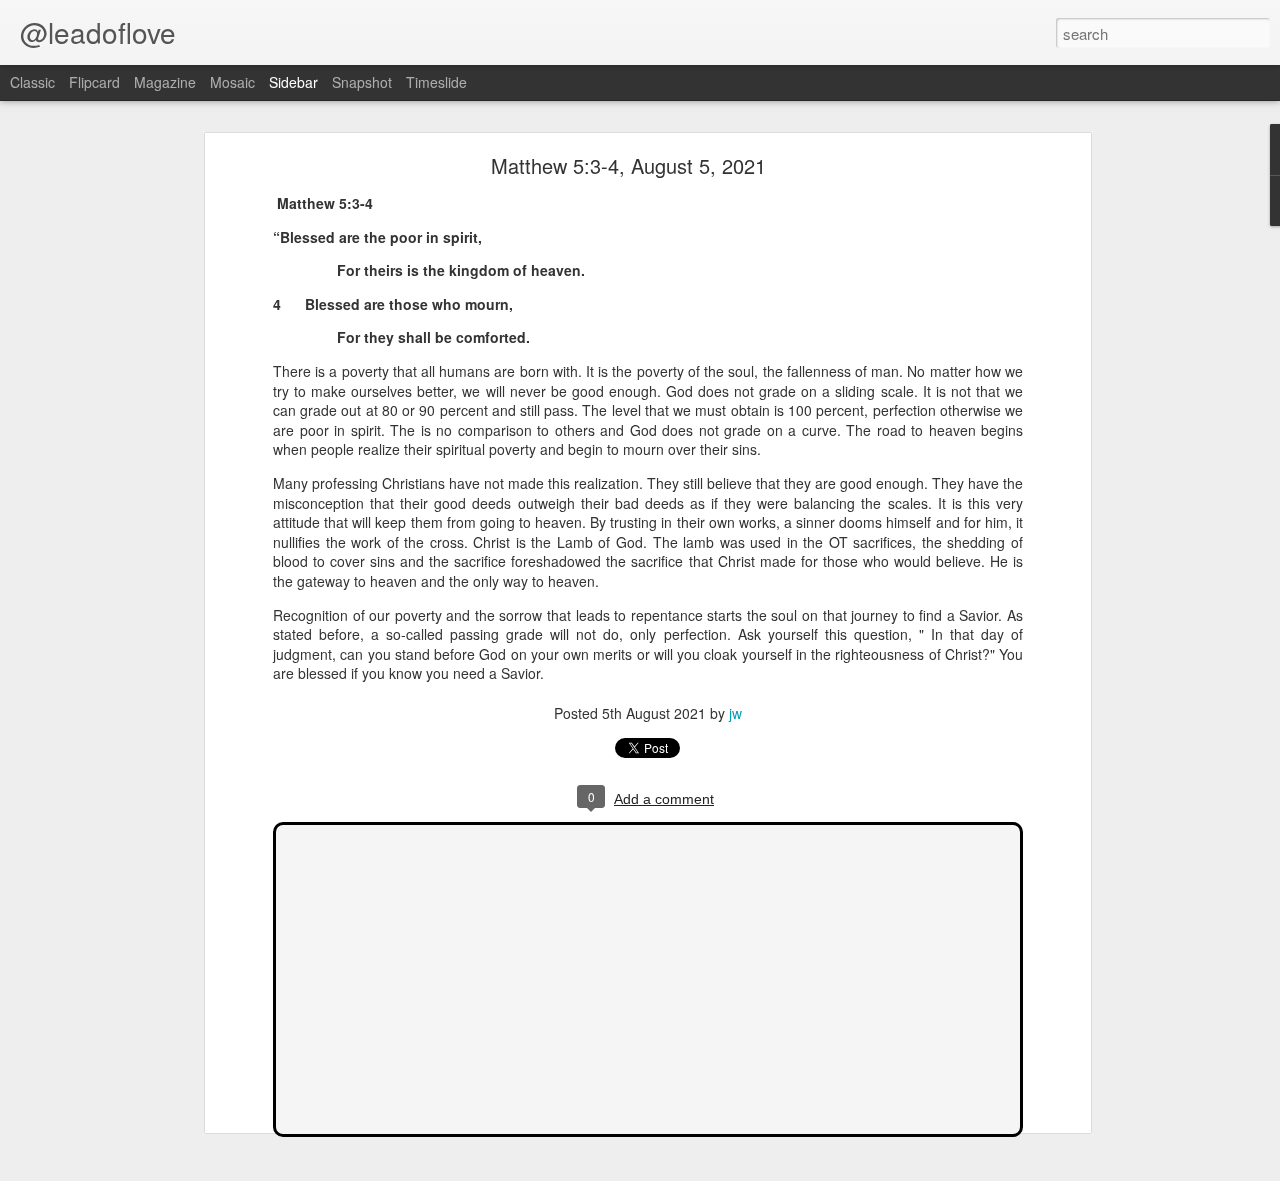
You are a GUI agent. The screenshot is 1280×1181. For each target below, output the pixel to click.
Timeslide (436, 82)
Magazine (165, 82)
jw (735, 713)
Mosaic (232, 82)
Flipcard (94, 82)
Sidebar (293, 82)
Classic (32, 82)
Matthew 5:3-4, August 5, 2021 (628, 165)
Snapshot (362, 82)
